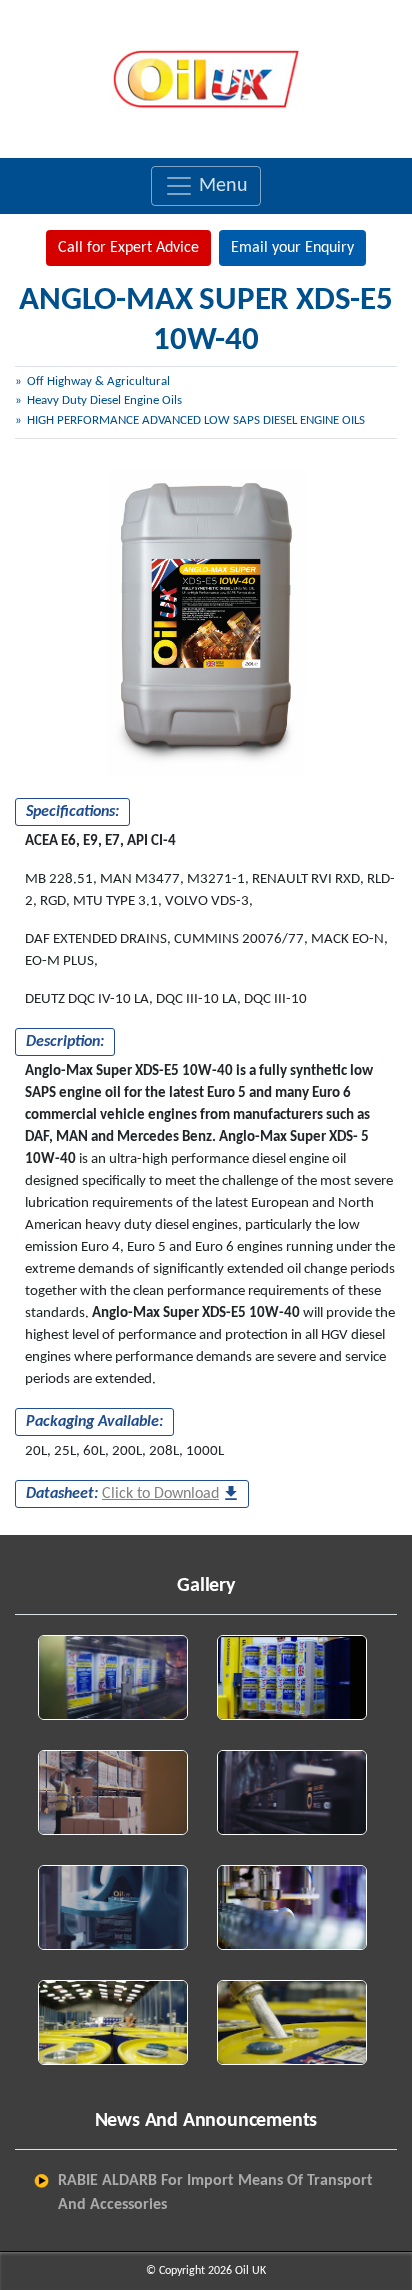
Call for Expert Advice (128, 248)
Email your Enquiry (292, 248)
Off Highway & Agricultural (98, 381)
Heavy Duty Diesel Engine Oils (104, 400)
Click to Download (160, 1494)
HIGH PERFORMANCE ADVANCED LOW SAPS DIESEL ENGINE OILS (196, 420)
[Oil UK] (206, 79)
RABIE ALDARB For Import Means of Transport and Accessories (215, 2193)
